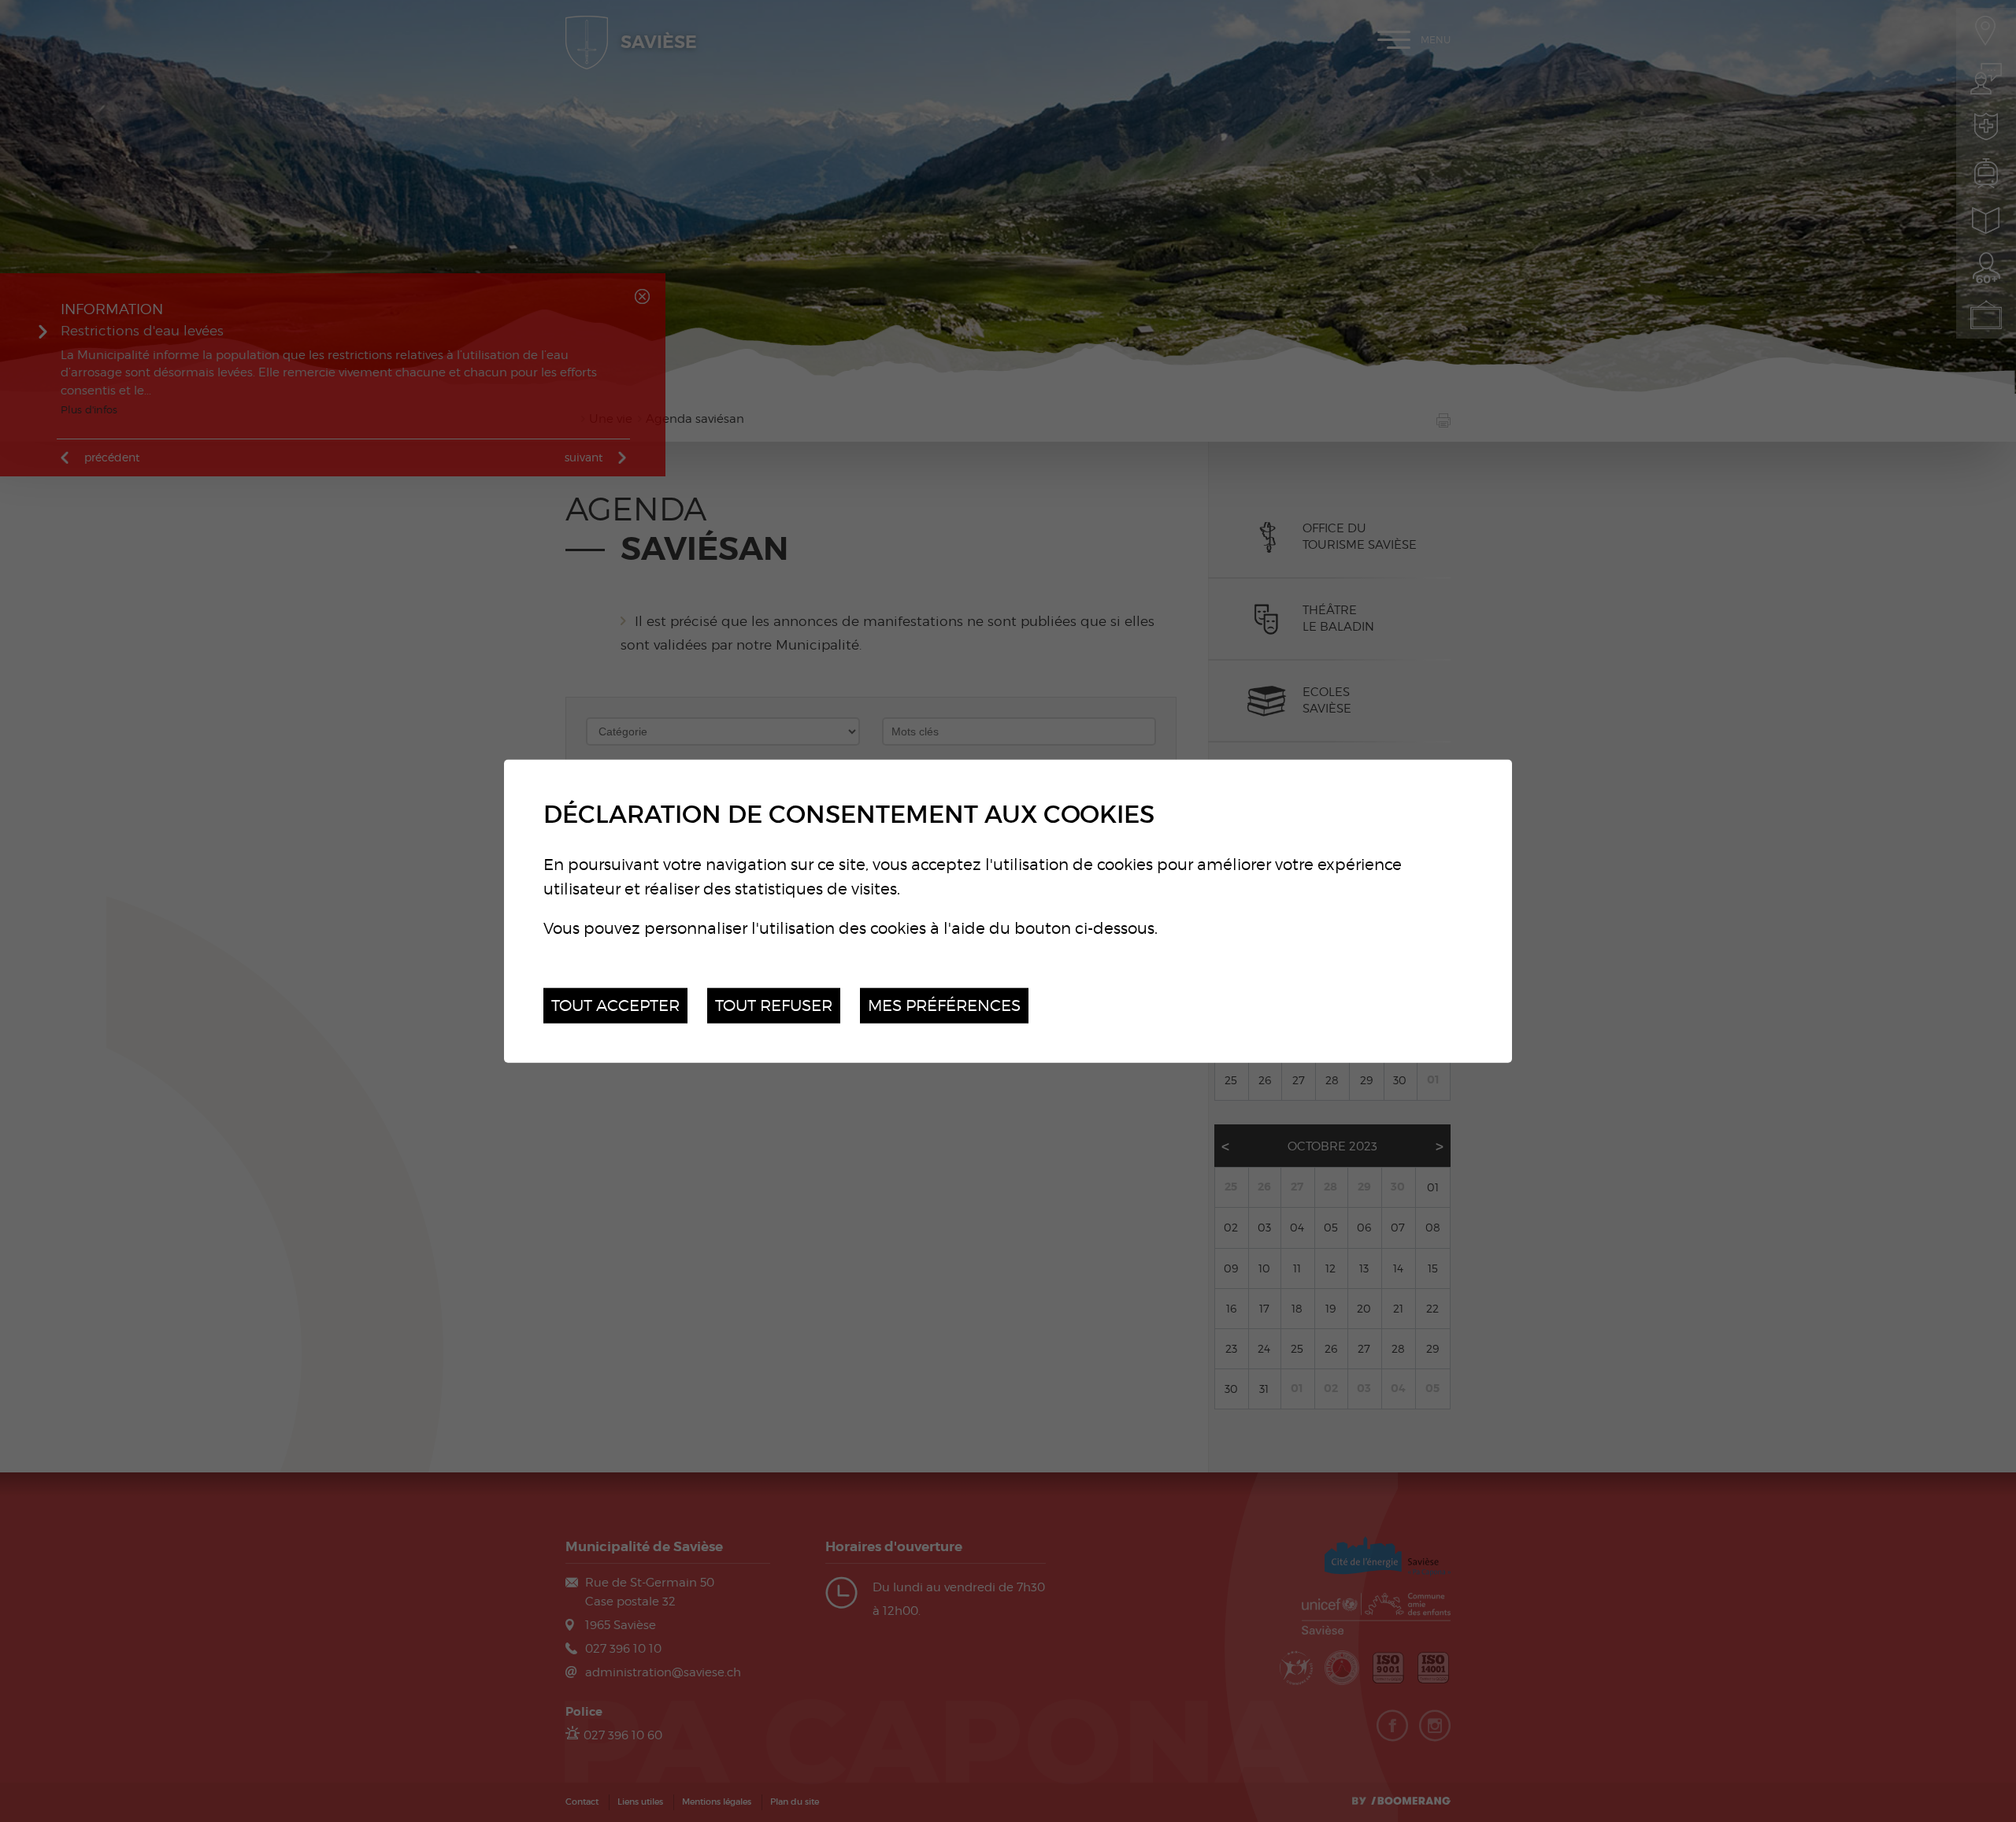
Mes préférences (944, 1005)
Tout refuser (774, 1005)
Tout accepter (615, 1005)
